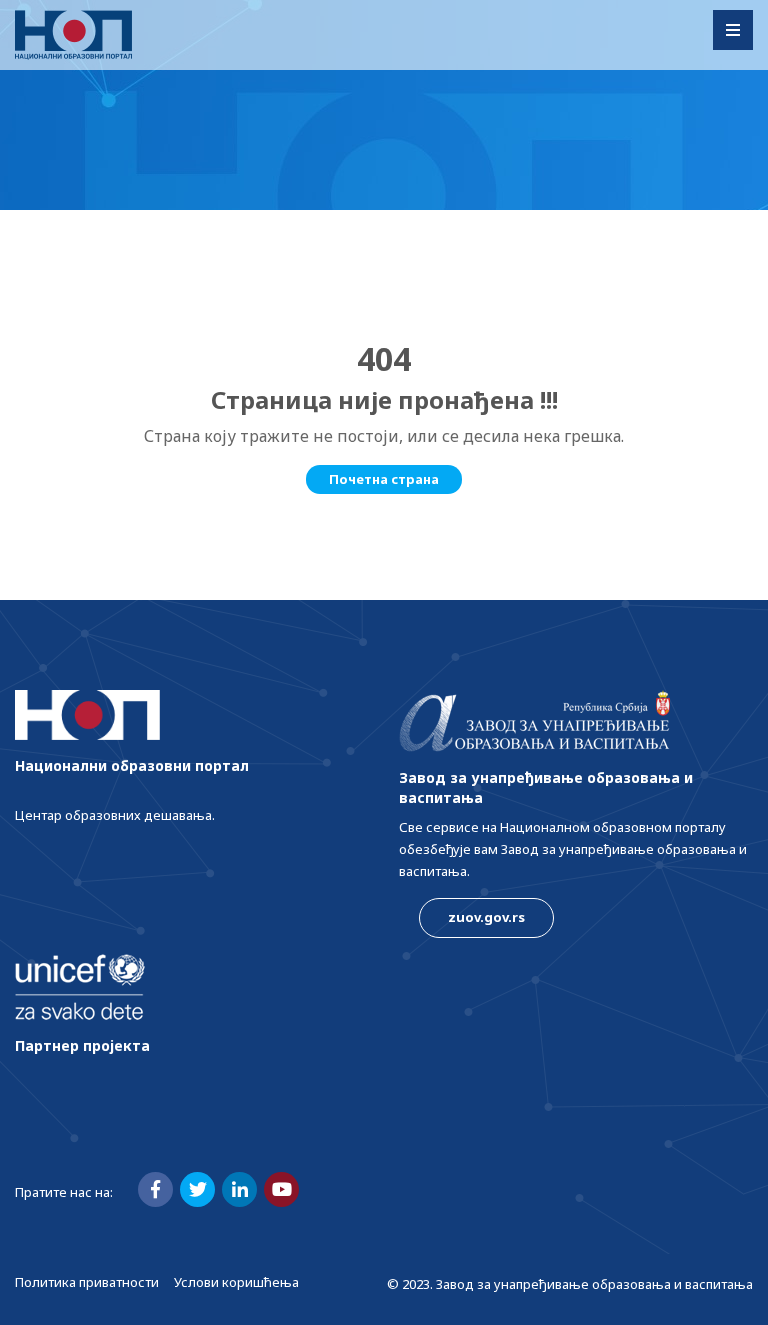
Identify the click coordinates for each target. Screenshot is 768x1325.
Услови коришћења (236, 1282)
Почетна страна (384, 479)
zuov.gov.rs (486, 917)
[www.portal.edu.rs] (73, 35)
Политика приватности (87, 1282)
